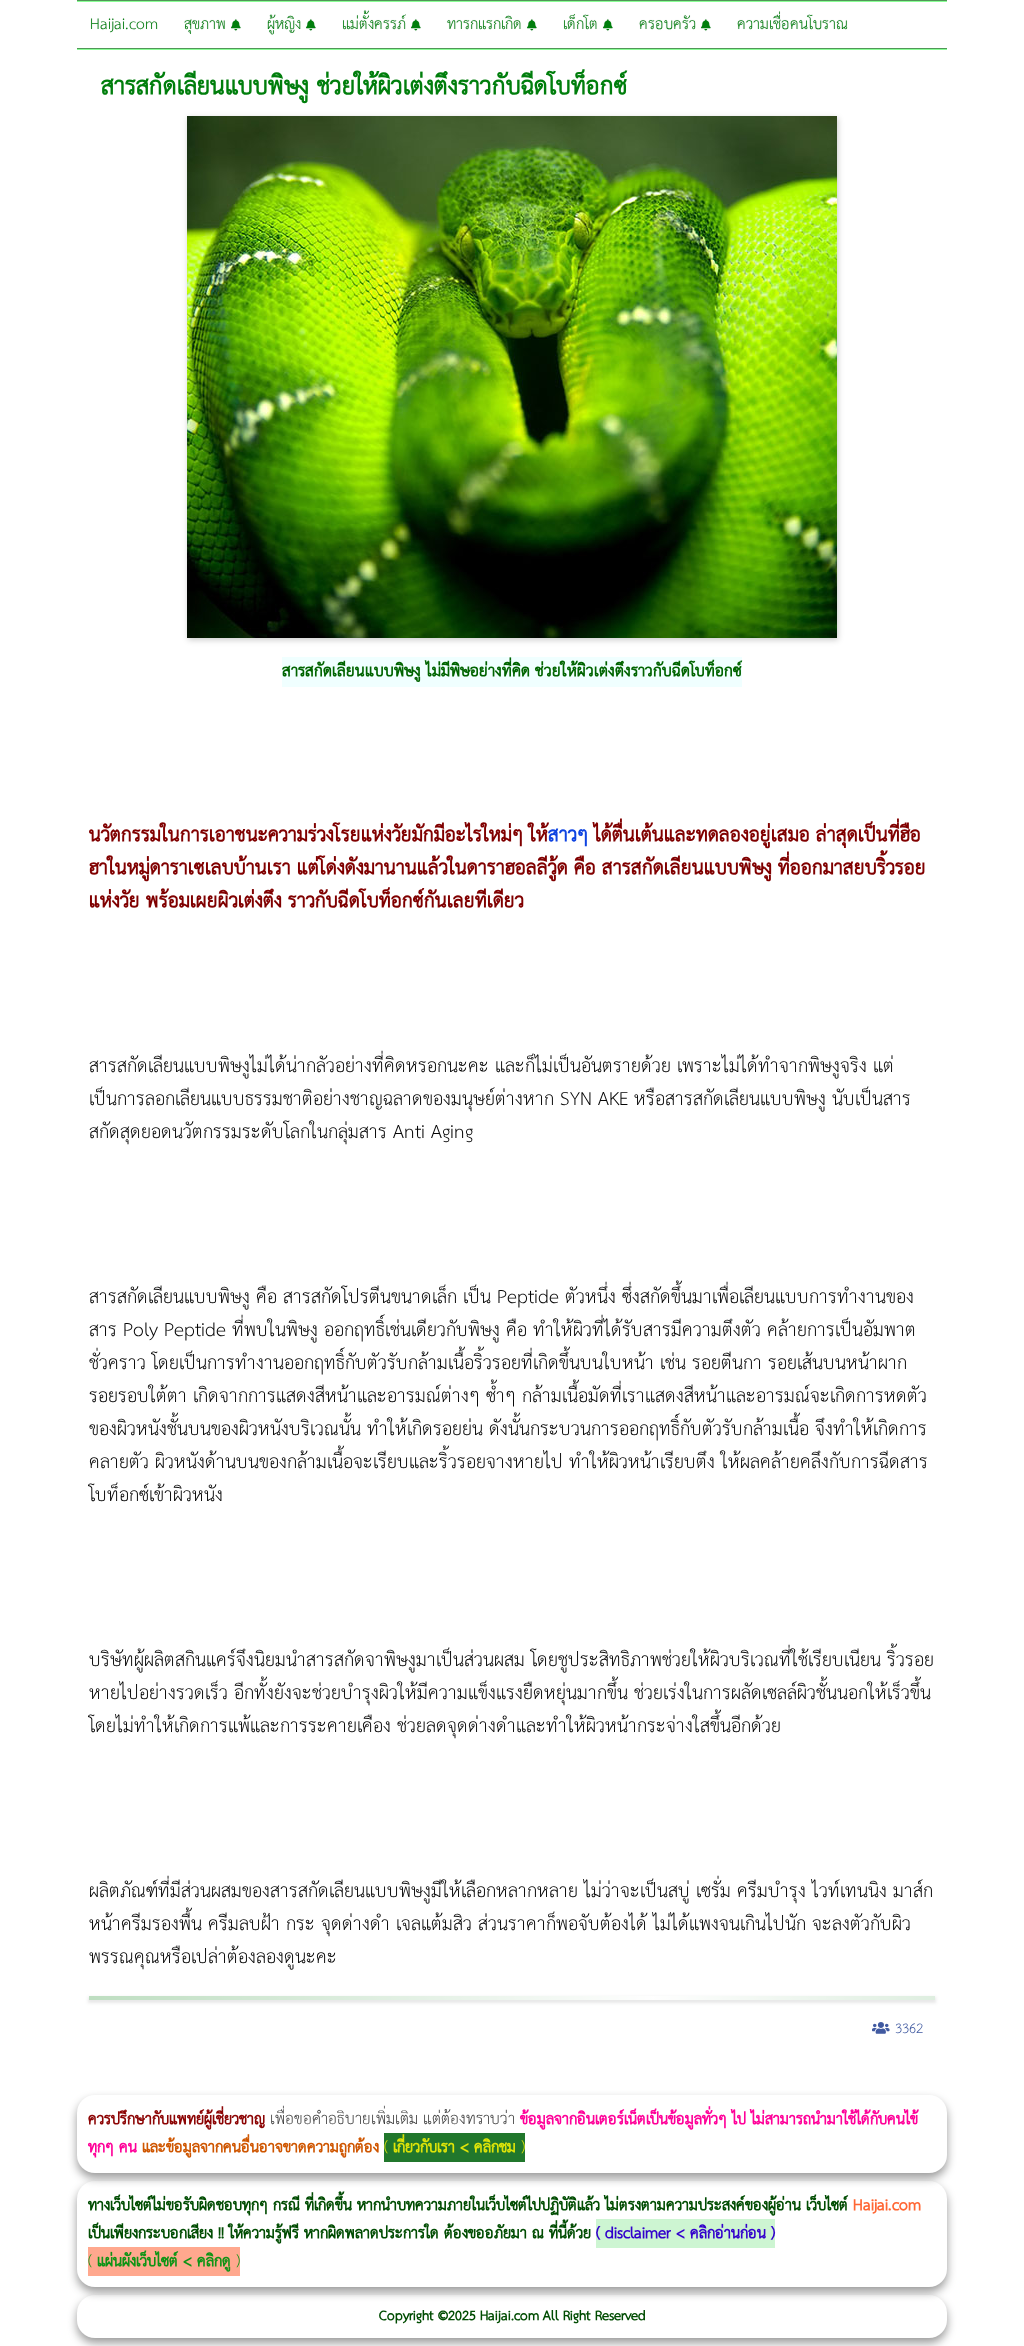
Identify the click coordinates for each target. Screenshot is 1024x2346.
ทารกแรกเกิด (487, 24)
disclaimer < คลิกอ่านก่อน (685, 2233)
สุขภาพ (207, 24)
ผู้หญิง (286, 24)
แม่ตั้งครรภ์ (376, 24)
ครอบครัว (670, 24)
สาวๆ (568, 835)
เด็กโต (583, 24)
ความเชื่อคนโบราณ (792, 24)
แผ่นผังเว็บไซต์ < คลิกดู (164, 2261)
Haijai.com (124, 24)
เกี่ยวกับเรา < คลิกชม (454, 2147)
